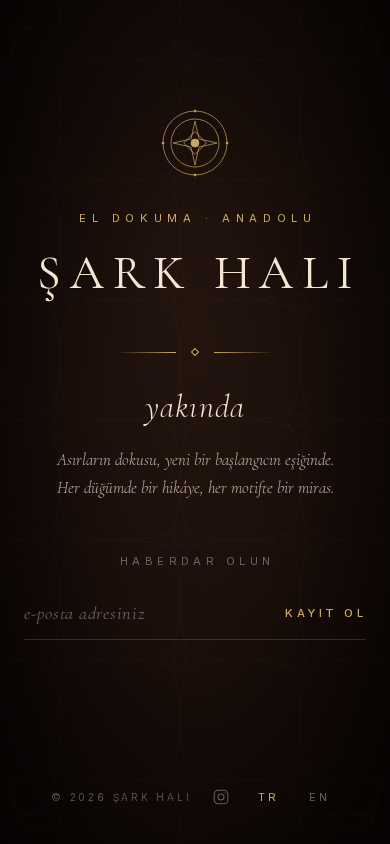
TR (269, 797)
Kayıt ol (325, 613)
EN (320, 797)
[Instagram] (221, 797)
